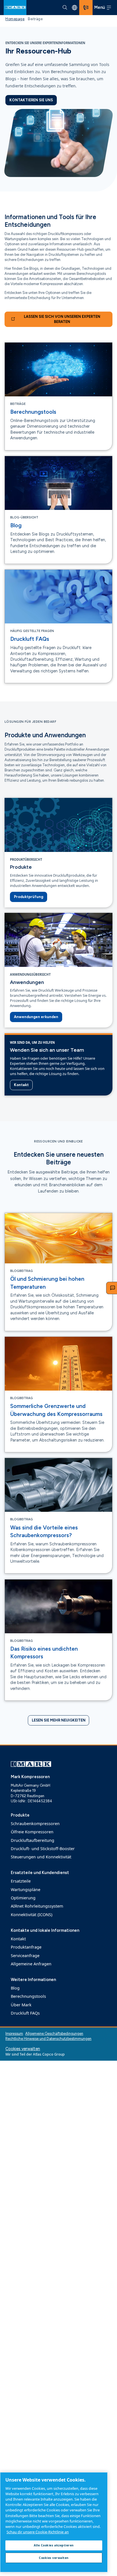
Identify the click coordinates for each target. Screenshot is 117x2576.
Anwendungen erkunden (36, 1017)
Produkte (21, 867)
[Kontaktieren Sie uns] (86, 8)
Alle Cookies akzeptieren (54, 2545)
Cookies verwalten (23, 2049)
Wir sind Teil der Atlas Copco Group (35, 2054)
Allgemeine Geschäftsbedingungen (54, 2034)
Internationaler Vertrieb (74, 7)
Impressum (14, 2034)
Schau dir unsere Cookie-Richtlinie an (38, 2532)
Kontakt (21, 1085)
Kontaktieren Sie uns (31, 100)
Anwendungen (27, 982)
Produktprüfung (29, 897)
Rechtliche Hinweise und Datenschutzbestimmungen (48, 2039)
